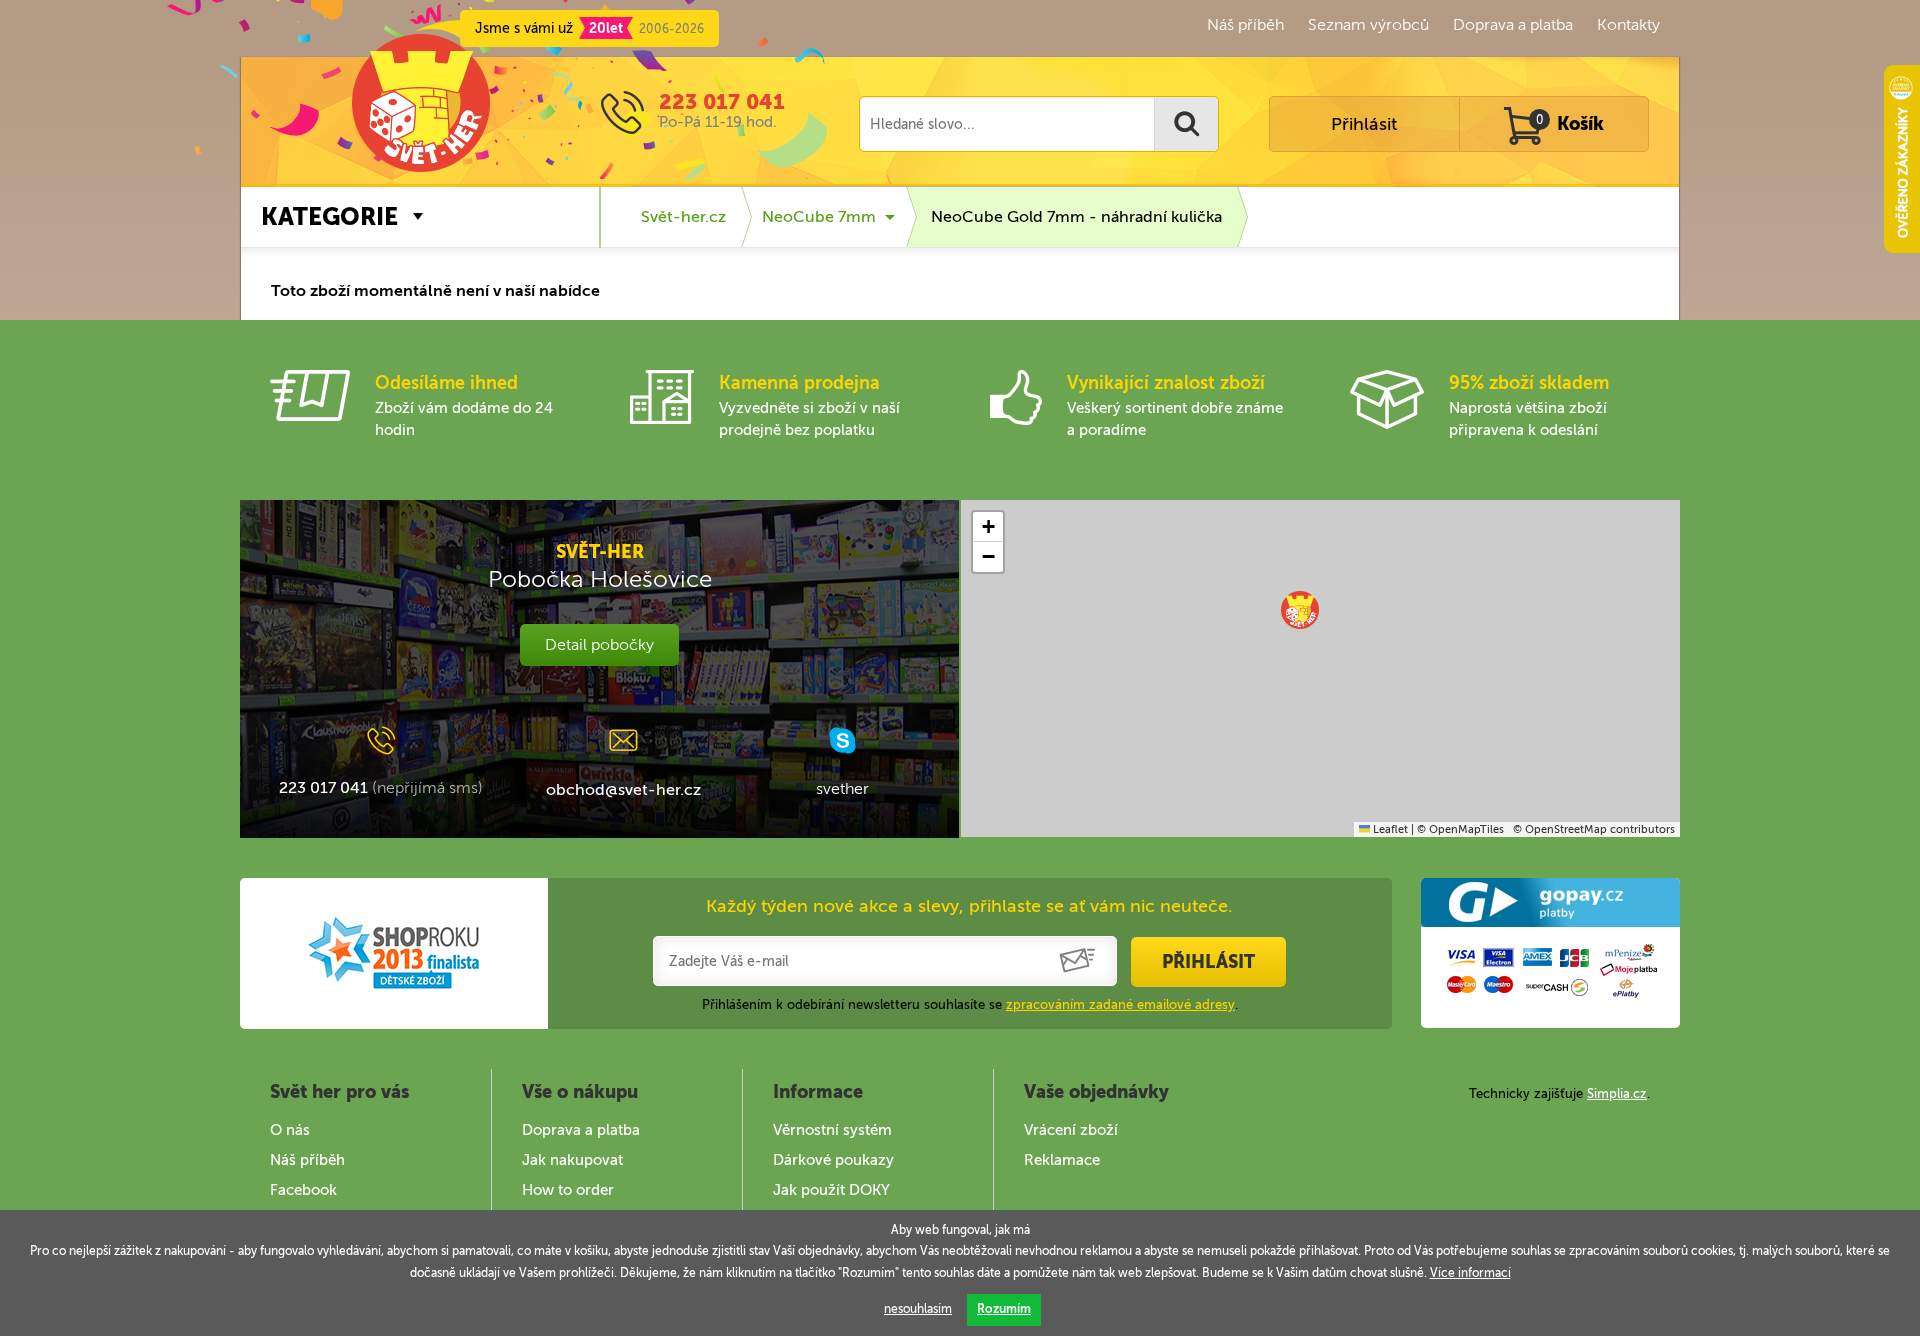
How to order (568, 1190)
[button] (1300, 610)
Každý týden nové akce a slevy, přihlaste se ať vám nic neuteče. (969, 906)
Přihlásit (1364, 124)
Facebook (303, 1190)
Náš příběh (1245, 24)
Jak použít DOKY (831, 1190)
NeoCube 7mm (819, 216)
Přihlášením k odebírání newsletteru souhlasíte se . (970, 1004)
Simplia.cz (1617, 1093)
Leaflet (1389, 829)
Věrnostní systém (832, 1130)
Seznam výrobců (1368, 24)
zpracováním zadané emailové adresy (1120, 1004)
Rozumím (1004, 1309)
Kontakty (1628, 24)
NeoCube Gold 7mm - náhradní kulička (1076, 216)
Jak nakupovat (572, 1160)
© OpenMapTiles (1460, 829)
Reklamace (1062, 1160)
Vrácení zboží (1071, 1130)
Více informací (1470, 1273)
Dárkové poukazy (833, 1160)
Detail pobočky (599, 644)
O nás (290, 1130)
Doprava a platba (1513, 24)
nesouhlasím (918, 1309)
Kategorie (329, 216)
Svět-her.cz (683, 216)
